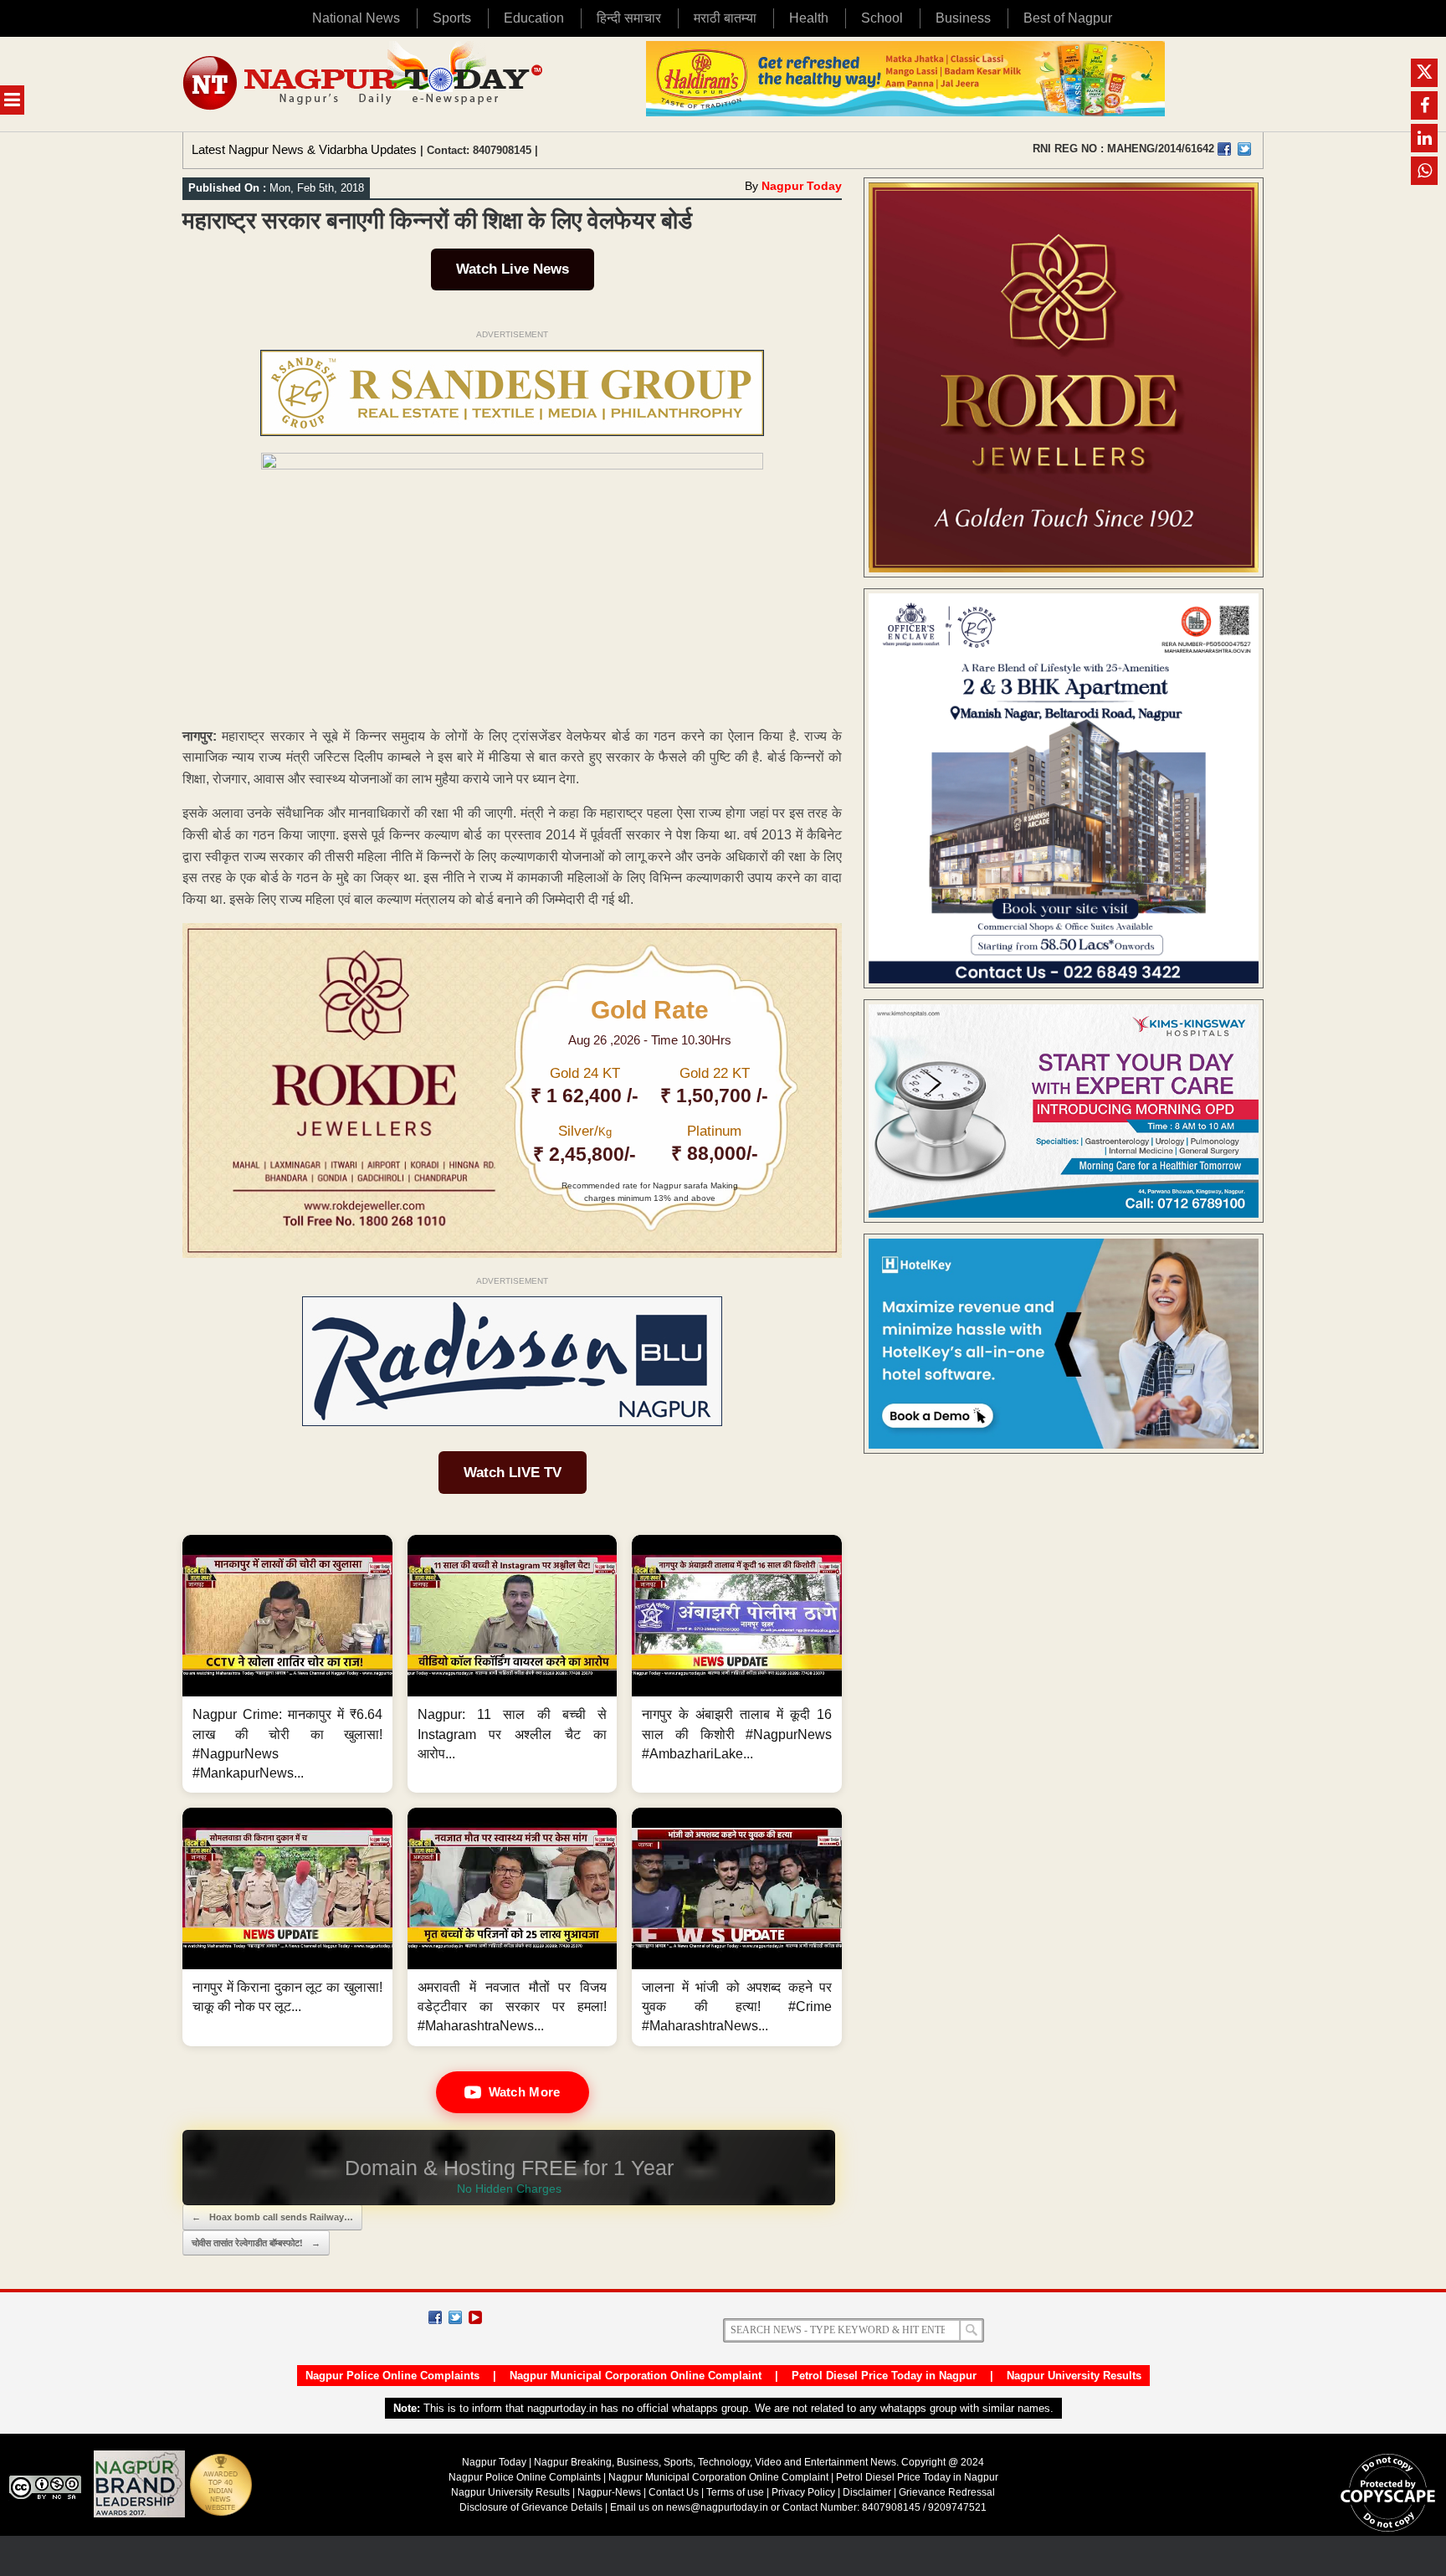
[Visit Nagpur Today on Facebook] (1224, 149)
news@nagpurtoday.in (717, 2507)
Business (963, 18)
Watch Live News (513, 269)
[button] (287, 1664)
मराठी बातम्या (725, 18)
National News (356, 18)
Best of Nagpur (1068, 18)
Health (809, 18)
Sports (452, 18)
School (882, 18)
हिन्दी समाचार (629, 18)
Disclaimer (868, 2492)
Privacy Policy (803, 2492)
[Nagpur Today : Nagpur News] (364, 84)
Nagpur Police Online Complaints (392, 2376)
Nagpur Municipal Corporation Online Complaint (636, 2376)
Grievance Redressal (947, 2492)
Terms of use (735, 2492)
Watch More (525, 2092)
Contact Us (674, 2492)
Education (534, 18)
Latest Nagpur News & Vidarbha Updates (304, 149)
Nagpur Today (802, 186)
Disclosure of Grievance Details (531, 2507)
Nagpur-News (609, 2492)
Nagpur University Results (1074, 2376)
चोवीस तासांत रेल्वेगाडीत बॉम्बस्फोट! (256, 2243)
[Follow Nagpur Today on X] (455, 2317)
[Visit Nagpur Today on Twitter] (1244, 149)
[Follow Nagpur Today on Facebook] (435, 2317)
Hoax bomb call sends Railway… (272, 2217)
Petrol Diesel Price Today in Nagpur (884, 2376)
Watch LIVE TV (513, 1473)
